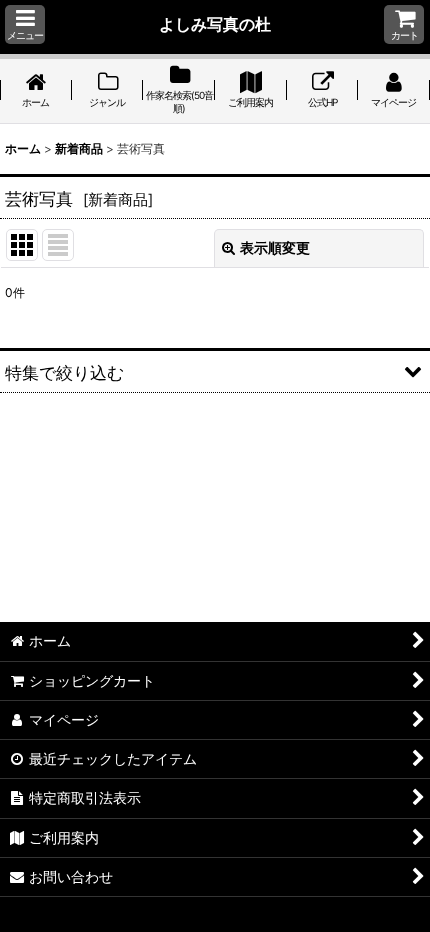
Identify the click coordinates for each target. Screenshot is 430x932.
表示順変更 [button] (275, 247)
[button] (25, 24)
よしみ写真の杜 (215, 24)
